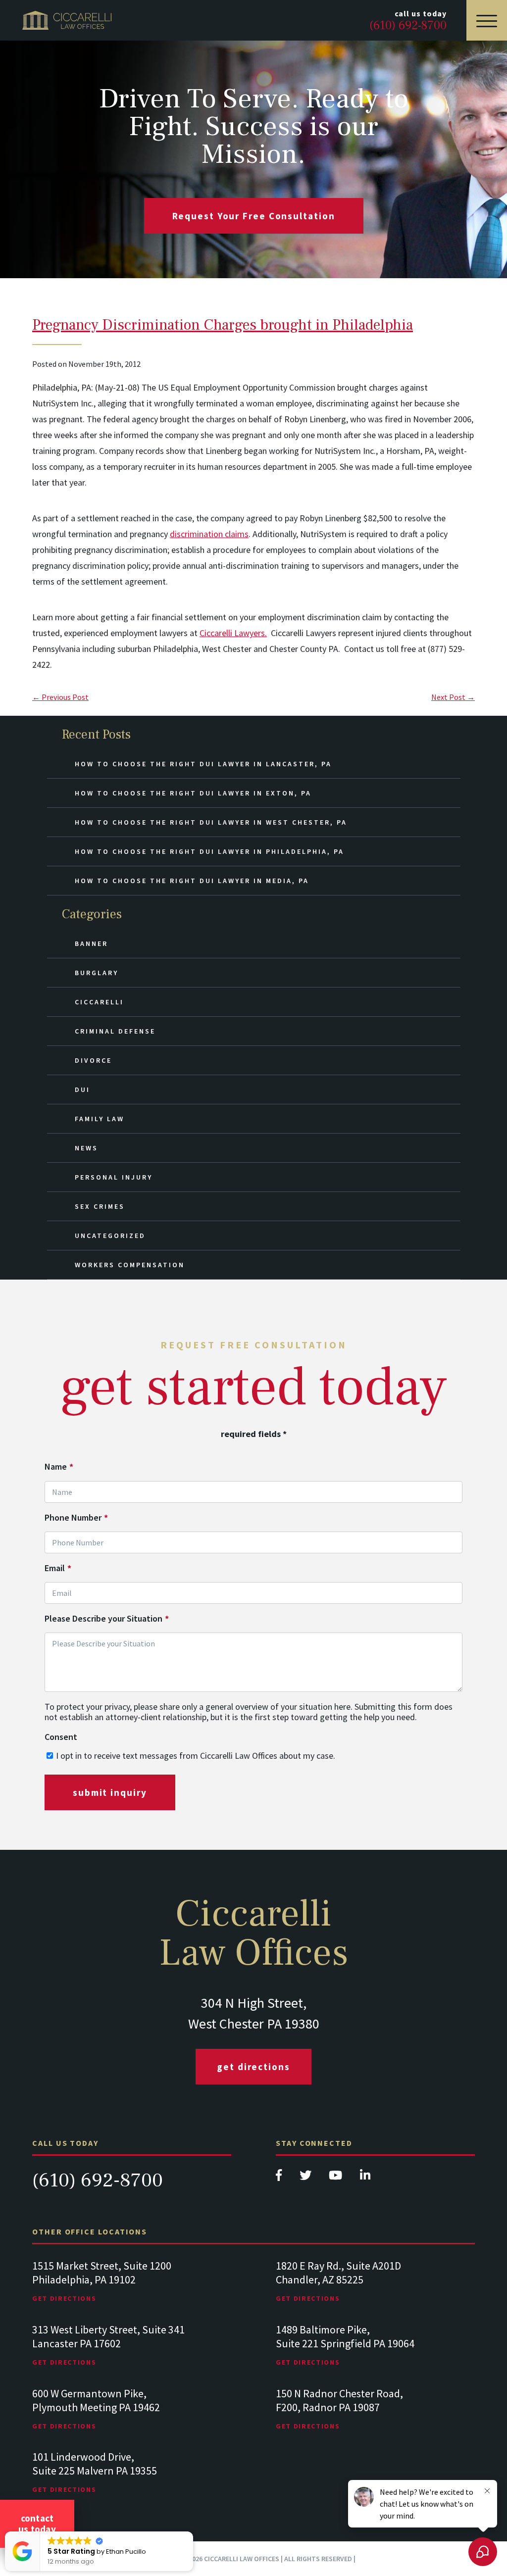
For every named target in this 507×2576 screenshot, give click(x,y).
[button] (193, 2532)
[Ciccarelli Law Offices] (67, 20)
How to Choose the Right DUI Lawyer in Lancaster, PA (203, 764)
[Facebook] (280, 2178)
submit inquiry (110, 1792)
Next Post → (453, 697)
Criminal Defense (115, 1031)
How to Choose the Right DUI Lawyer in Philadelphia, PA (209, 851)
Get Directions (253, 2067)
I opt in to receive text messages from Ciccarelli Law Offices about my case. (196, 1756)
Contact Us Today (37, 2524)
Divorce (93, 1060)
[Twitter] (306, 2178)
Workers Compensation (130, 1265)
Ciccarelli (99, 1002)
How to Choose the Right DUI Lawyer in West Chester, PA (211, 822)
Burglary (97, 973)
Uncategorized (110, 1236)
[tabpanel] (132, 2291)
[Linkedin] (365, 2178)
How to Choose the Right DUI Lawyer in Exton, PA (193, 793)
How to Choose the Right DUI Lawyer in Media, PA (192, 881)
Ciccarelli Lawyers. (233, 633)
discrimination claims (209, 534)
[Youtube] (336, 2178)
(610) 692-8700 (98, 2180)
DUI (82, 1090)
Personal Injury (114, 1177)
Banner (91, 943)
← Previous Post (60, 697)
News (86, 1148)
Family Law (100, 1119)
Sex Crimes (100, 1206)
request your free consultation (254, 216)
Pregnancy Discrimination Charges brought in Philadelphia (223, 325)
